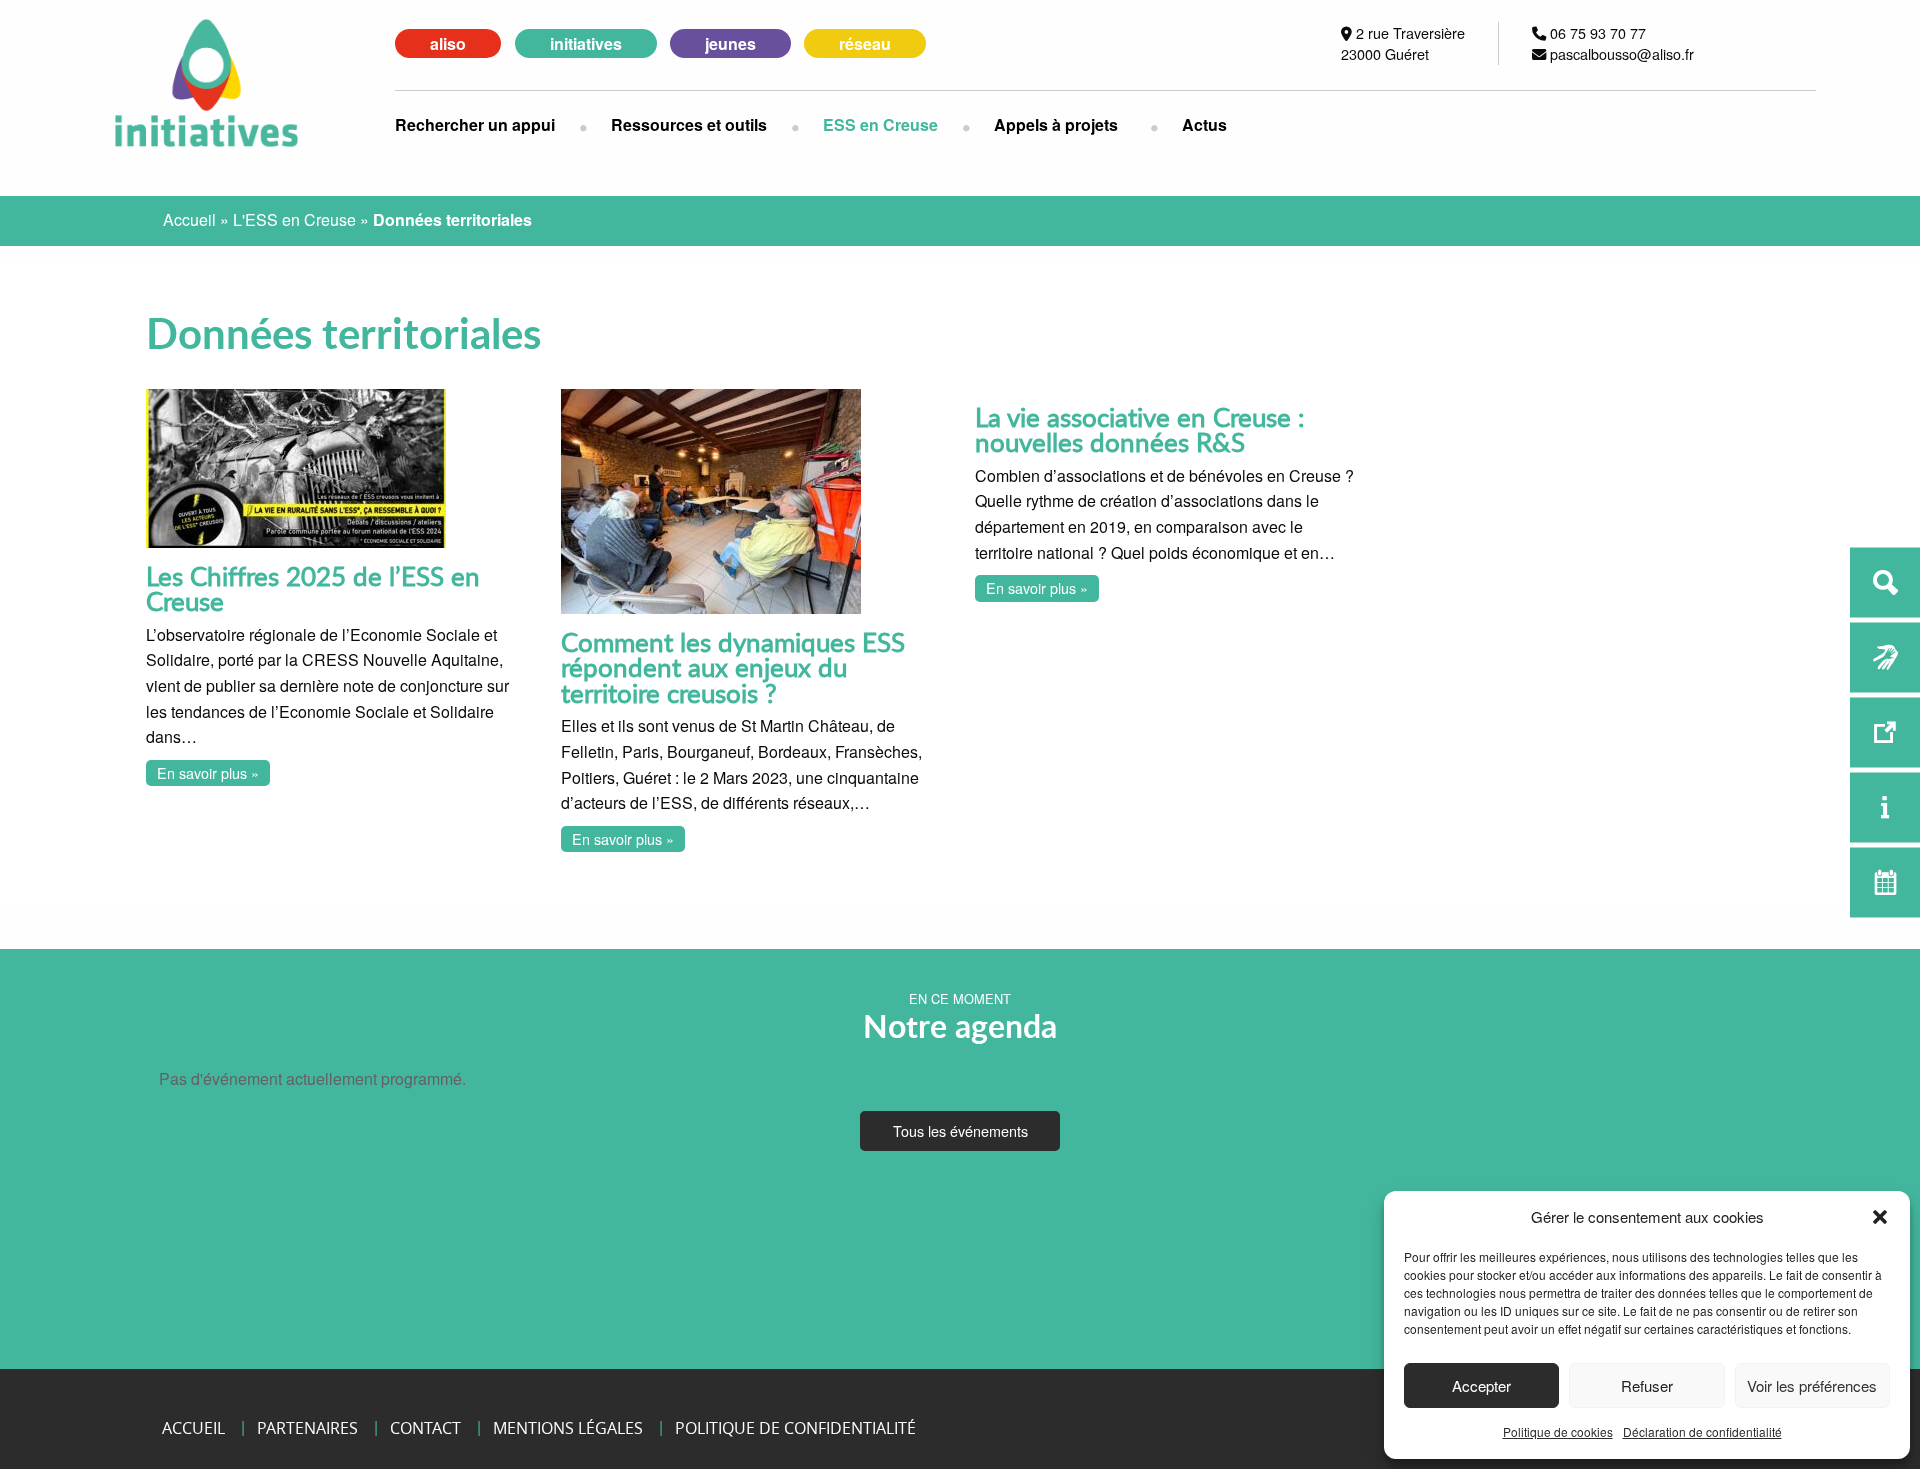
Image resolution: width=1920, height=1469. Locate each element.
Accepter (1481, 1385)
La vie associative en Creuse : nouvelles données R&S (1140, 429)
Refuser (1647, 1385)
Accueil (189, 219)
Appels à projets (1056, 124)
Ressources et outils (689, 124)
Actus (1204, 124)
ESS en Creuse (880, 124)
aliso (448, 43)
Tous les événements (960, 1130)
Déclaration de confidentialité (1702, 1431)
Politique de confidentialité (795, 1428)
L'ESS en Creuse (294, 219)
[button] (1880, 1217)
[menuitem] (487, 125)
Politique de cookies (1558, 1431)
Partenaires (307, 1428)
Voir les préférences (1812, 1385)
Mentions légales (568, 1428)
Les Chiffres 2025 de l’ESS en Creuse (313, 588)
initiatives (586, 43)
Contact (425, 1428)
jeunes (730, 43)
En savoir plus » (208, 772)
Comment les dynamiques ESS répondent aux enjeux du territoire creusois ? (733, 667)
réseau (865, 43)
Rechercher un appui (475, 124)
